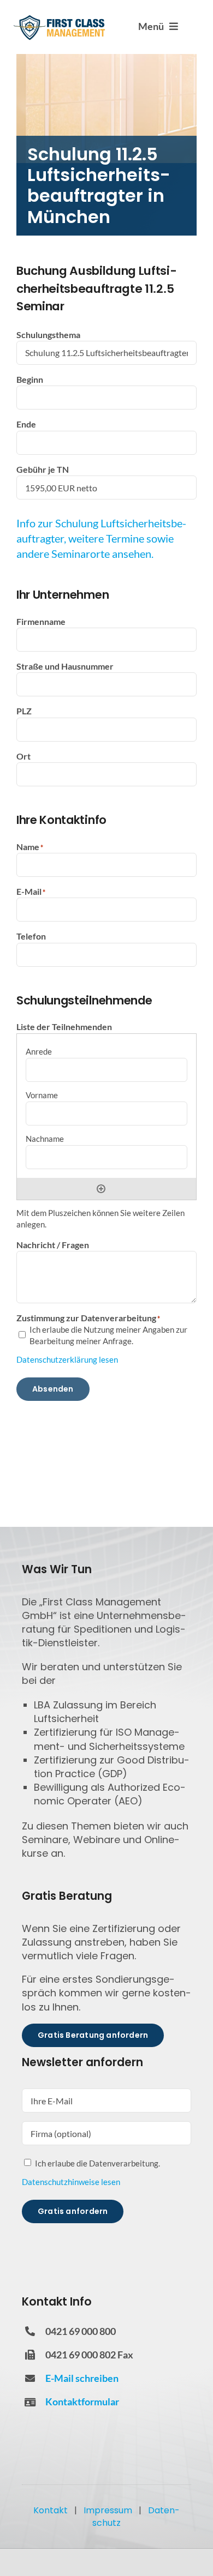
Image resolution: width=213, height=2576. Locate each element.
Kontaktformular (82, 2402)
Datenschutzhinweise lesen (71, 2182)
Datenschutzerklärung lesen (67, 1359)
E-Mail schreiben (82, 2378)
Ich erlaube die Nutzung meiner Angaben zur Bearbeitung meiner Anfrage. (108, 1335)
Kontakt (51, 2510)
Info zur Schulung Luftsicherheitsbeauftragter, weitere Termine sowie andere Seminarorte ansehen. (101, 538)
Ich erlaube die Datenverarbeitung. (97, 2163)
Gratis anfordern (73, 2211)
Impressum (108, 2510)
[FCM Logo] (60, 19)
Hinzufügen (101, 1189)
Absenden (53, 1389)
